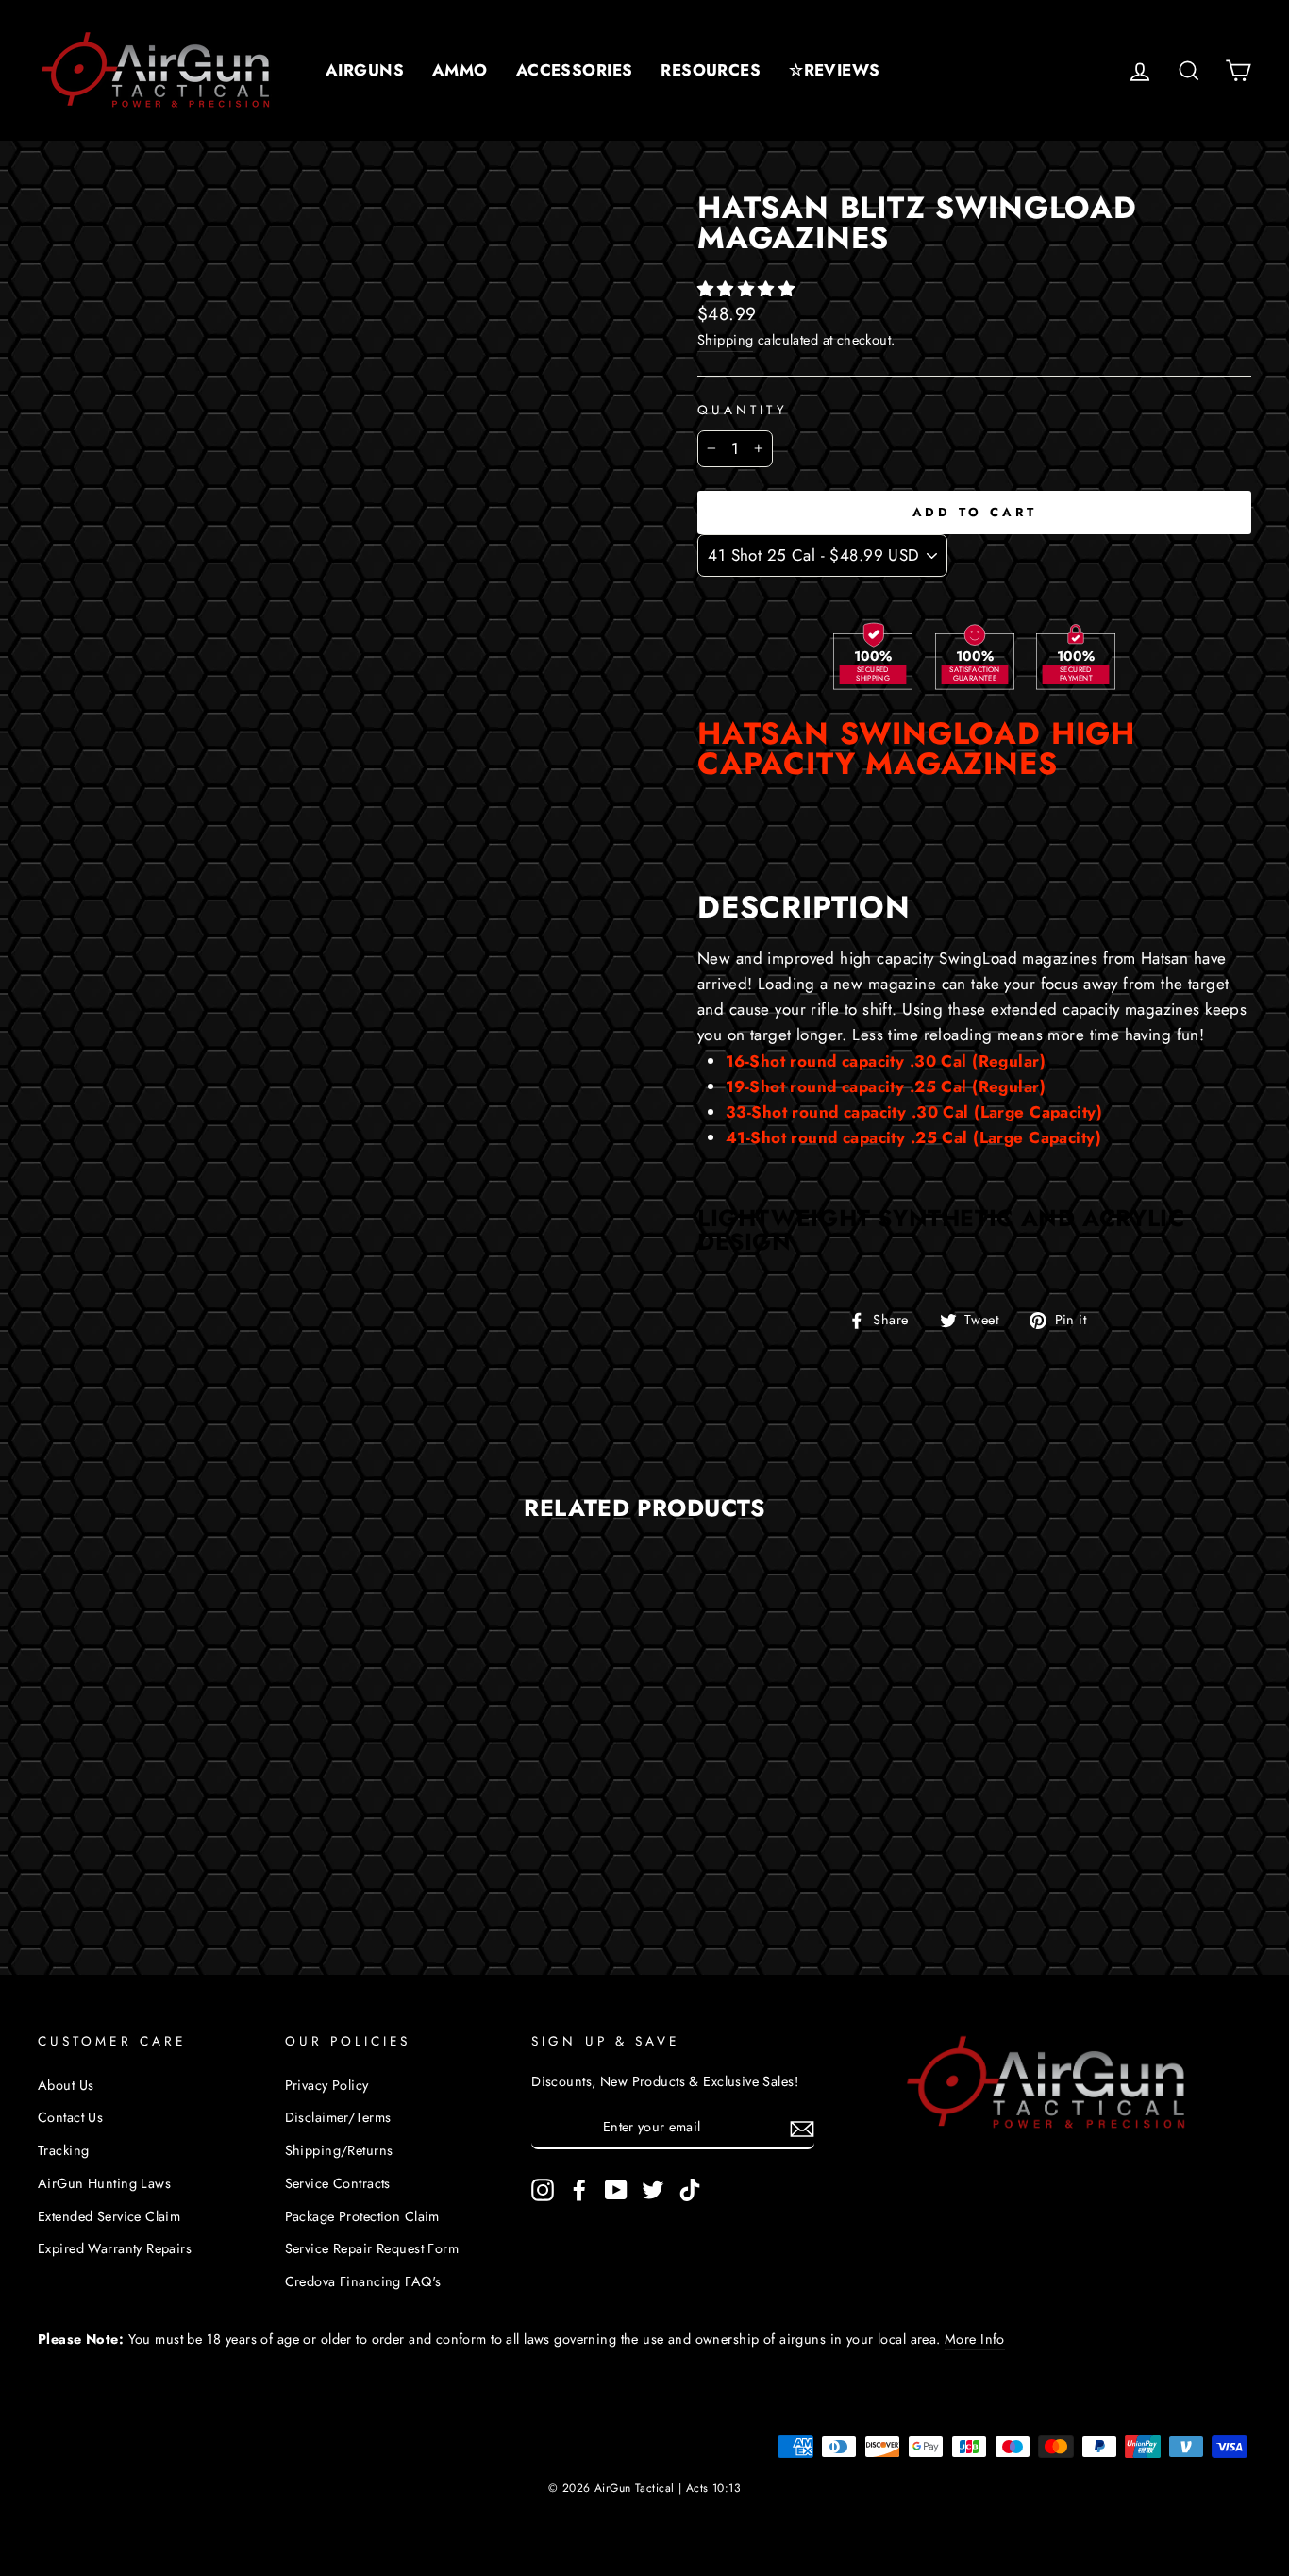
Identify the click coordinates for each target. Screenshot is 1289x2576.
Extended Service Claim (109, 2216)
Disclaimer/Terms (338, 2117)
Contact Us (70, 2117)
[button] (749, 289)
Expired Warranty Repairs (115, 2248)
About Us (66, 2085)
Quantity (743, 410)
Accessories (575, 70)
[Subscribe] (802, 2128)
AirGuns (365, 70)
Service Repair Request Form (372, 2248)
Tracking (63, 2150)
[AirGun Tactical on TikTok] (690, 2189)
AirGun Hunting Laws (104, 2183)
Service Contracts (338, 2183)
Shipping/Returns (339, 2150)
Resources (711, 70)
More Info (975, 2339)
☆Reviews (834, 70)
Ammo (460, 70)
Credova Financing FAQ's (363, 2281)
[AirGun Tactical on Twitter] (653, 2189)
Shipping (725, 340)
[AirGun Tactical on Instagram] (543, 2189)
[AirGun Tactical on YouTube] (616, 2189)
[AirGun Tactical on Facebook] (579, 2189)
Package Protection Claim (362, 2216)
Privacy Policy (327, 2085)
